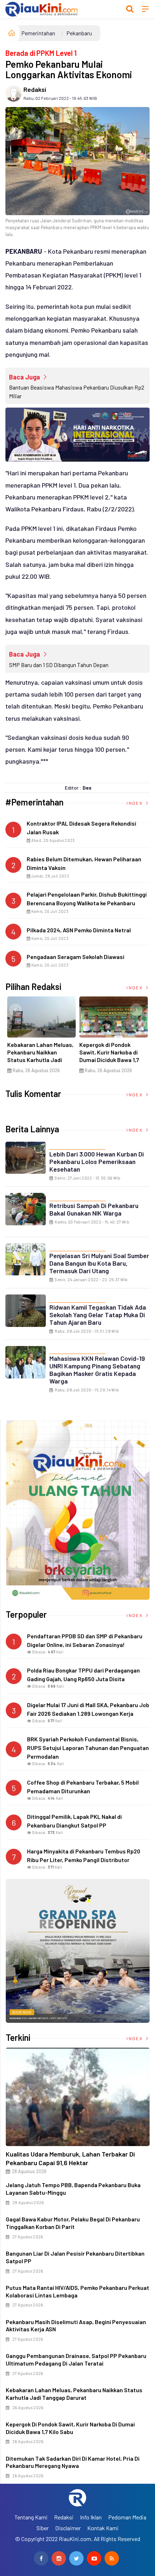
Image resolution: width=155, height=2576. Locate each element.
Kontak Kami (103, 2528)
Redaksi (35, 89)
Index (135, 803)
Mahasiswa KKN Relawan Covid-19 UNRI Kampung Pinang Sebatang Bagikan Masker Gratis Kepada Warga (97, 1370)
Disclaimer (68, 2528)
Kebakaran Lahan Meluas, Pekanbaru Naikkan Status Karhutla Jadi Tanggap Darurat (40, 1056)
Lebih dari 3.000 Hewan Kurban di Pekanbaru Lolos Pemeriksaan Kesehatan (97, 1162)
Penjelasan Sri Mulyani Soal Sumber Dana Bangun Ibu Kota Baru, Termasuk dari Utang (99, 1263)
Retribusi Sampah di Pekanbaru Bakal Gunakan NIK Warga (94, 1209)
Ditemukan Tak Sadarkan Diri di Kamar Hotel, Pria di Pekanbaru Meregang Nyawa (73, 2462)
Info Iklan (91, 2517)
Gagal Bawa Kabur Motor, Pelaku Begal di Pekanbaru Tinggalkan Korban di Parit (73, 2223)
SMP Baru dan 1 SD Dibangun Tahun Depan (59, 665)
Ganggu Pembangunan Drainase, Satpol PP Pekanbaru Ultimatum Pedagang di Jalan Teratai (76, 2359)
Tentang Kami (31, 2517)
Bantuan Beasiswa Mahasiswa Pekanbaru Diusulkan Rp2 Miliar (77, 392)
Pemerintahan (38, 33)
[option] (41, 1038)
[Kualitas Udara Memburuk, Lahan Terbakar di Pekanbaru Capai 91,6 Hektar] (78, 2097)
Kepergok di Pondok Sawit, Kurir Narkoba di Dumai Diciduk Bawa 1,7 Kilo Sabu (109, 1056)
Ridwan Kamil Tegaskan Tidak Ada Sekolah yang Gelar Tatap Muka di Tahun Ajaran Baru (98, 1315)
